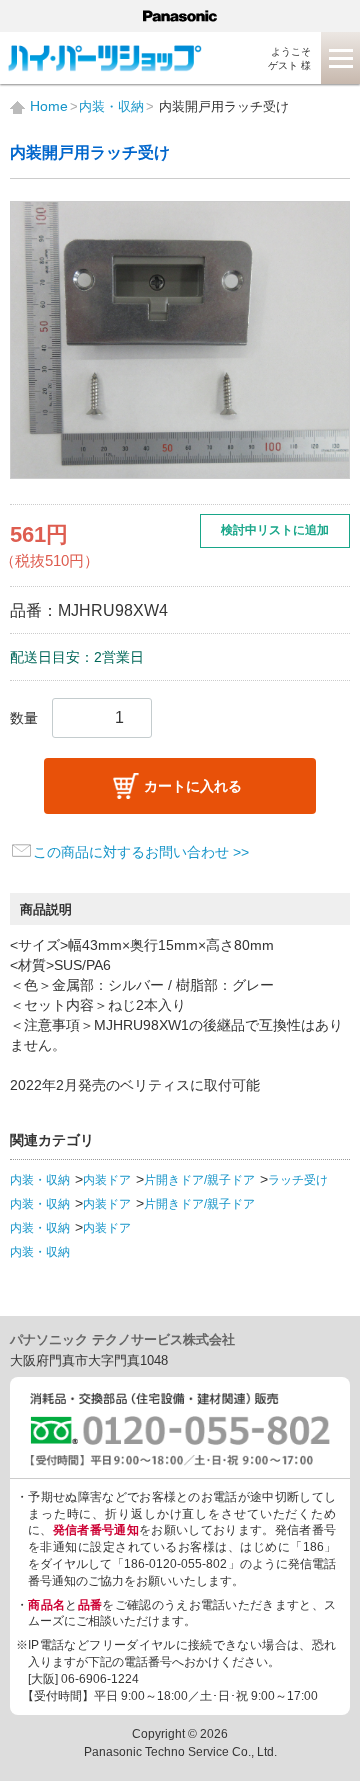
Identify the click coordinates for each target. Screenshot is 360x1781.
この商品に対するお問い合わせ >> (141, 852)
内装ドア (107, 1180)
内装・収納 (40, 1180)
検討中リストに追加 (275, 530)
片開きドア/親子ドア (199, 1180)
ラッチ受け (298, 1180)
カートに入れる (193, 786)
